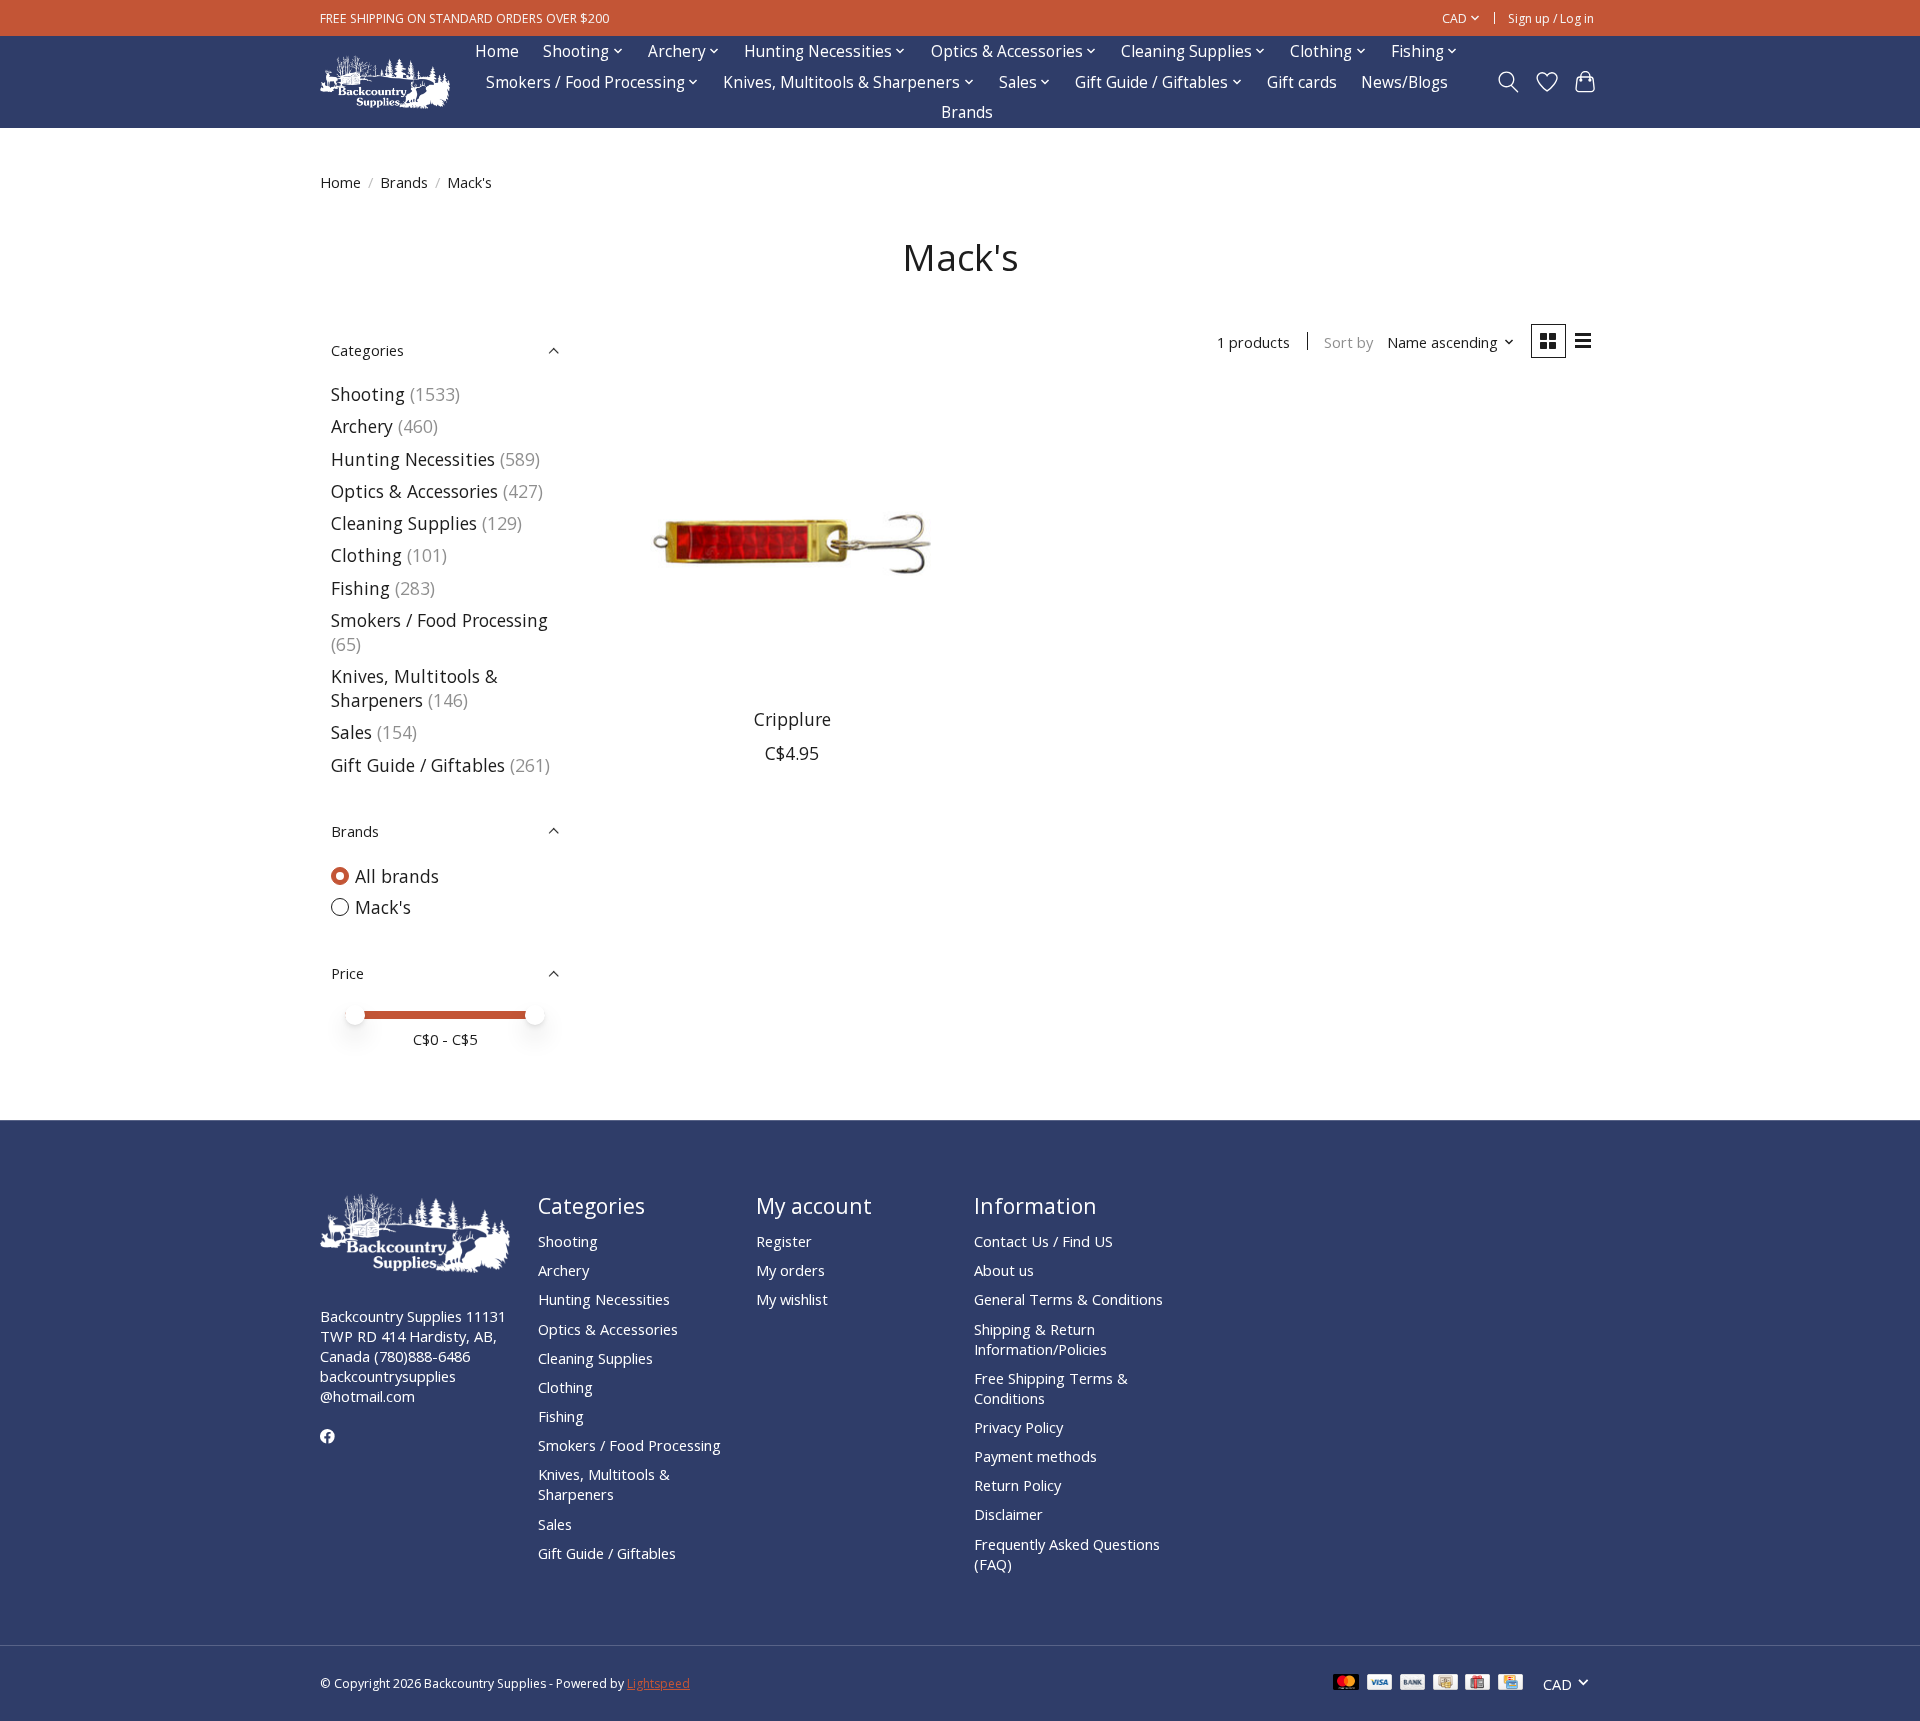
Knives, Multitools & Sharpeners (414, 688)
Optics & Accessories (414, 491)
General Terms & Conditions (1068, 1299)
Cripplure (792, 719)
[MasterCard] (1346, 1684)
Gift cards (1302, 82)
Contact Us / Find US (1043, 1241)
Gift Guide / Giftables (418, 765)
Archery (362, 426)
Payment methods (1035, 1456)
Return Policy (1017, 1485)
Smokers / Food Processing (439, 620)
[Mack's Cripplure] (792, 541)
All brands (397, 876)
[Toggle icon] (1508, 82)
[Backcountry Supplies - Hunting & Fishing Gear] (385, 82)
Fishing (360, 588)
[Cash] (1445, 1684)
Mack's (383, 907)
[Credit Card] (1510, 1684)
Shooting (368, 394)
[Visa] (1380, 1684)
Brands (967, 112)
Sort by (1348, 342)
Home (497, 51)
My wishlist (792, 1299)
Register (784, 1241)
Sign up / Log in (1551, 18)
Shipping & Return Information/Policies (1040, 1339)
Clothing (366, 555)
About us (1004, 1270)
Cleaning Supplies (404, 523)
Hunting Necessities (413, 459)
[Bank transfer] (1413, 1684)
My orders (790, 1270)
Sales (351, 732)
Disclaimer (1008, 1514)
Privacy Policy (1018, 1427)
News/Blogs (1404, 82)
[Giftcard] (1477, 1684)
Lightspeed (658, 1683)
